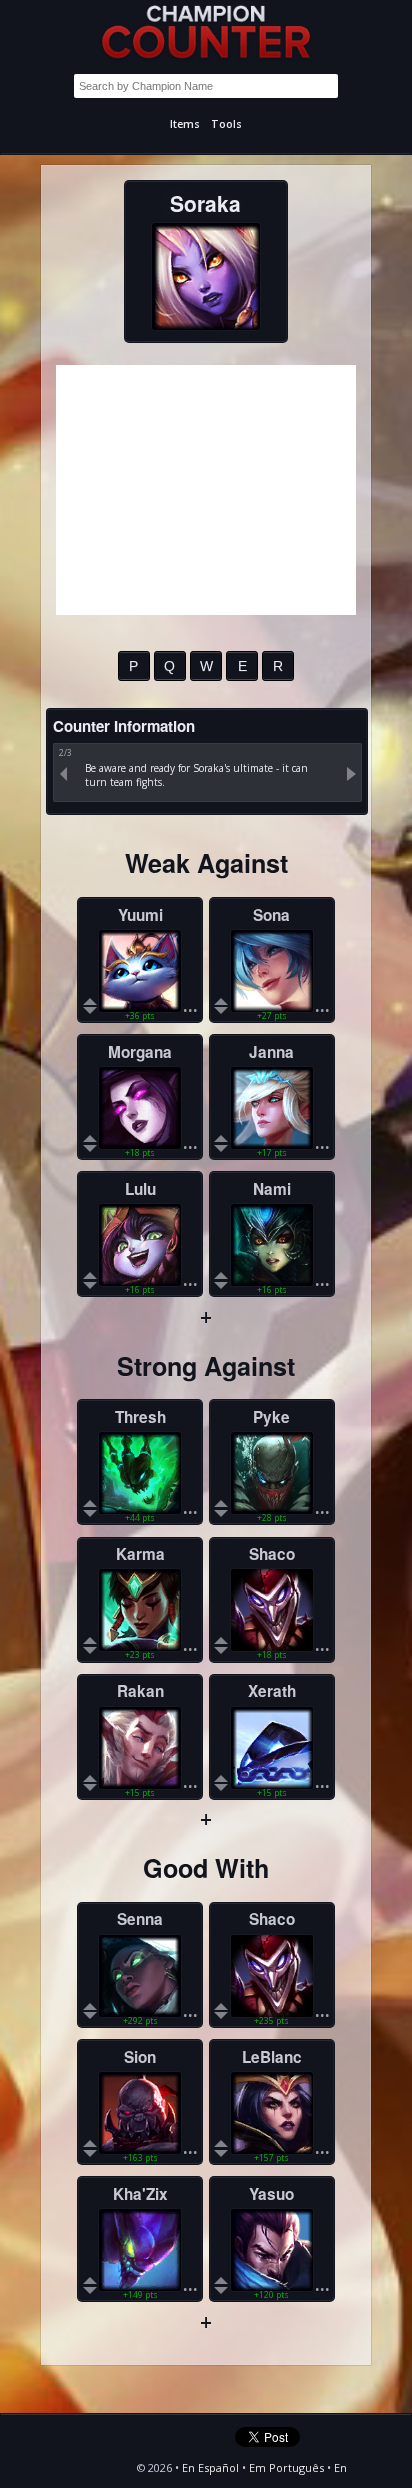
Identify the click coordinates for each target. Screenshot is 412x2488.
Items (185, 124)
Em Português (286, 2467)
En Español (210, 2467)
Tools (226, 124)
